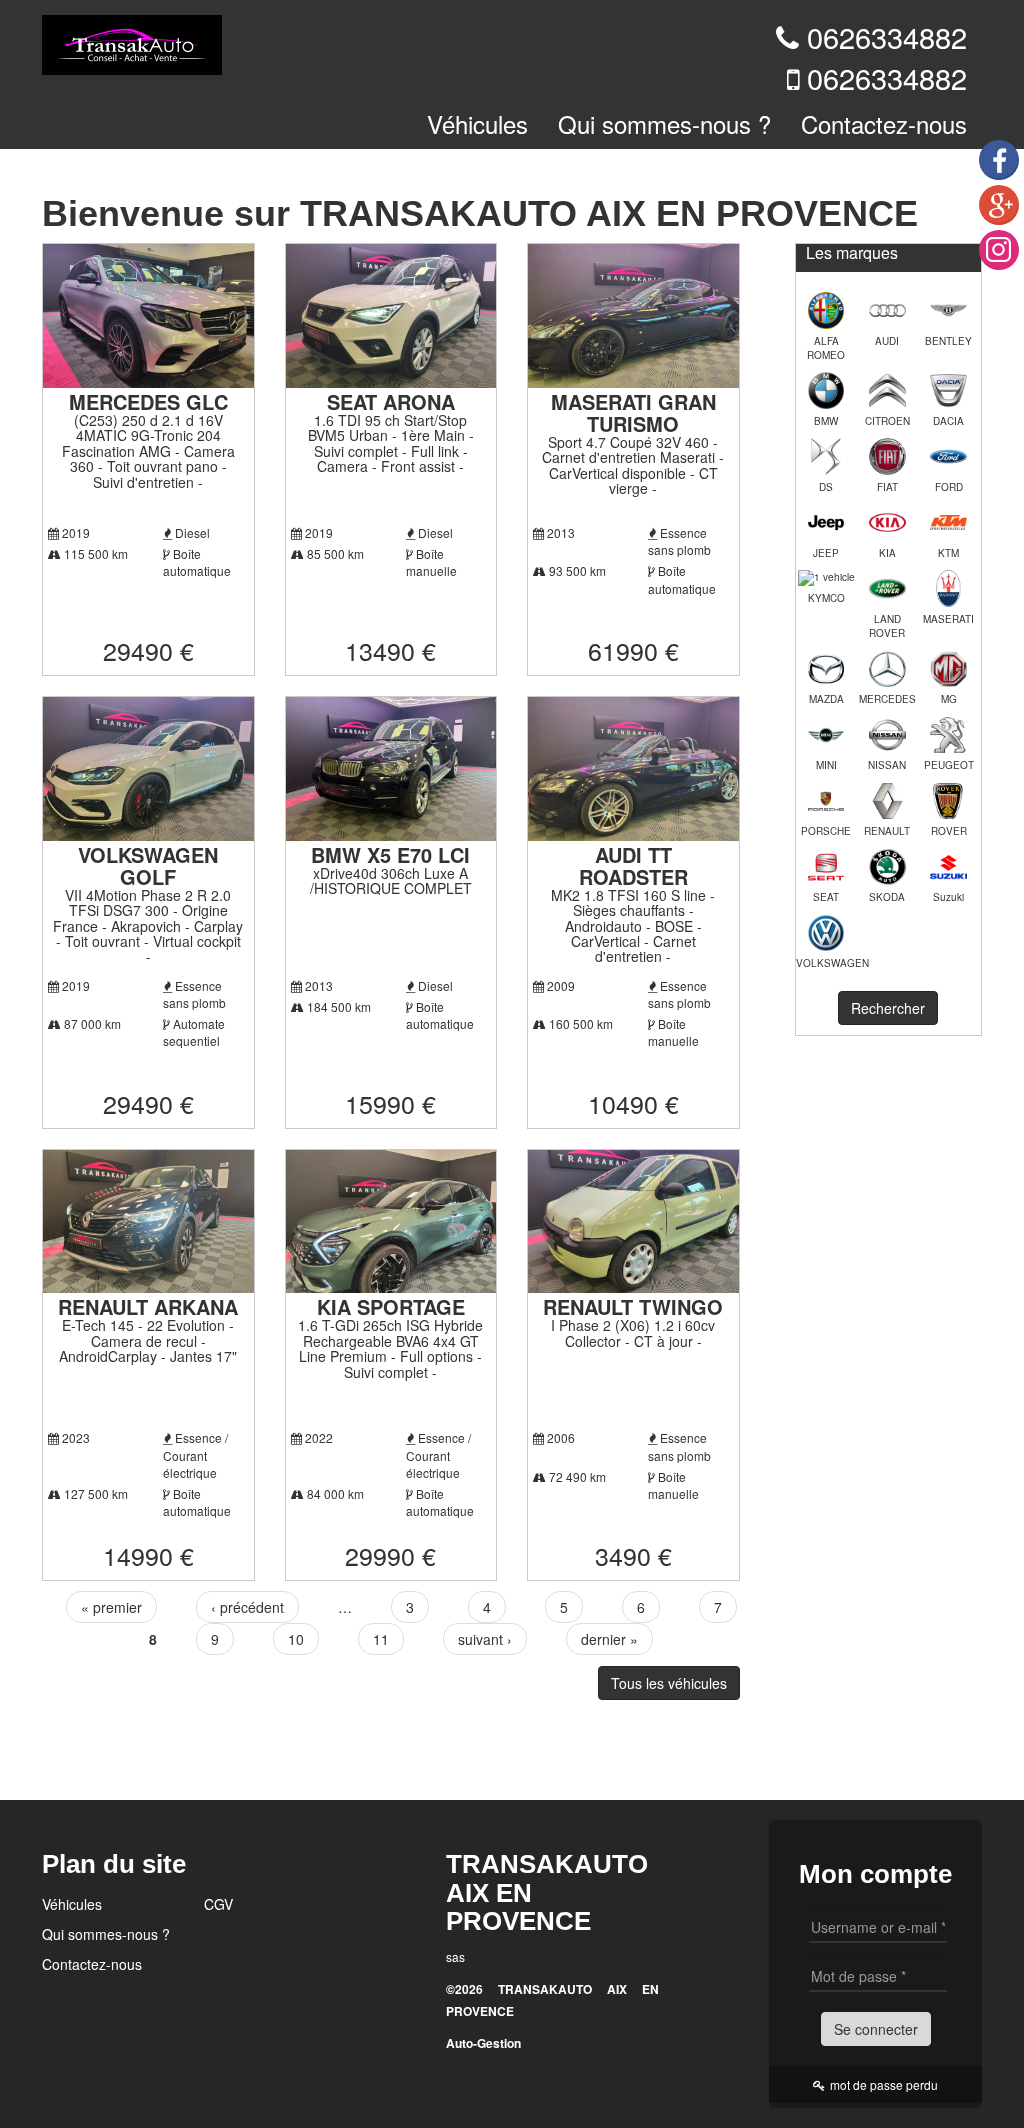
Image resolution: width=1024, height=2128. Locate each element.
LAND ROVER (887, 626)
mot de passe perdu (884, 2084)
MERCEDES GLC (148, 401)
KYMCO (826, 598)
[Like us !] (999, 160)
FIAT (887, 487)
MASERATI (948, 619)
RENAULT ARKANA (148, 1306)
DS (826, 487)
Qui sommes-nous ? (664, 123)
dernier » (609, 1639)
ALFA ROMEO (826, 348)
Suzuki (948, 897)
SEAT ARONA (391, 401)
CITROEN (887, 421)
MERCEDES (887, 699)
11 (381, 1639)
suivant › (485, 1639)
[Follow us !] (999, 250)
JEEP (826, 553)
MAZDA (826, 699)
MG (949, 699)
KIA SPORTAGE (391, 1306)
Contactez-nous (884, 123)
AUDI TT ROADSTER (633, 865)
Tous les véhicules (669, 1683)
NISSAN (887, 765)
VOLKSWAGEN (826, 963)
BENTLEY (948, 341)
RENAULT (887, 831)
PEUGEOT (949, 765)
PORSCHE (826, 831)
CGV (218, 1904)
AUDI (887, 341)
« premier (111, 1607)
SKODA (887, 897)
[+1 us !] (999, 205)
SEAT (826, 897)
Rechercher (888, 1008)
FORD (949, 487)
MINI (826, 765)
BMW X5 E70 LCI (390, 854)
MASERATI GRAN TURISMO (633, 412)
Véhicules (477, 123)
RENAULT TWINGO (633, 1306)
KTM (948, 553)
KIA (887, 553)
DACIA (948, 421)
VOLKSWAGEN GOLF (148, 865)
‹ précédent (247, 1607)
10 (296, 1639)
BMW (826, 421)
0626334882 (887, 36)
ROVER (949, 831)
